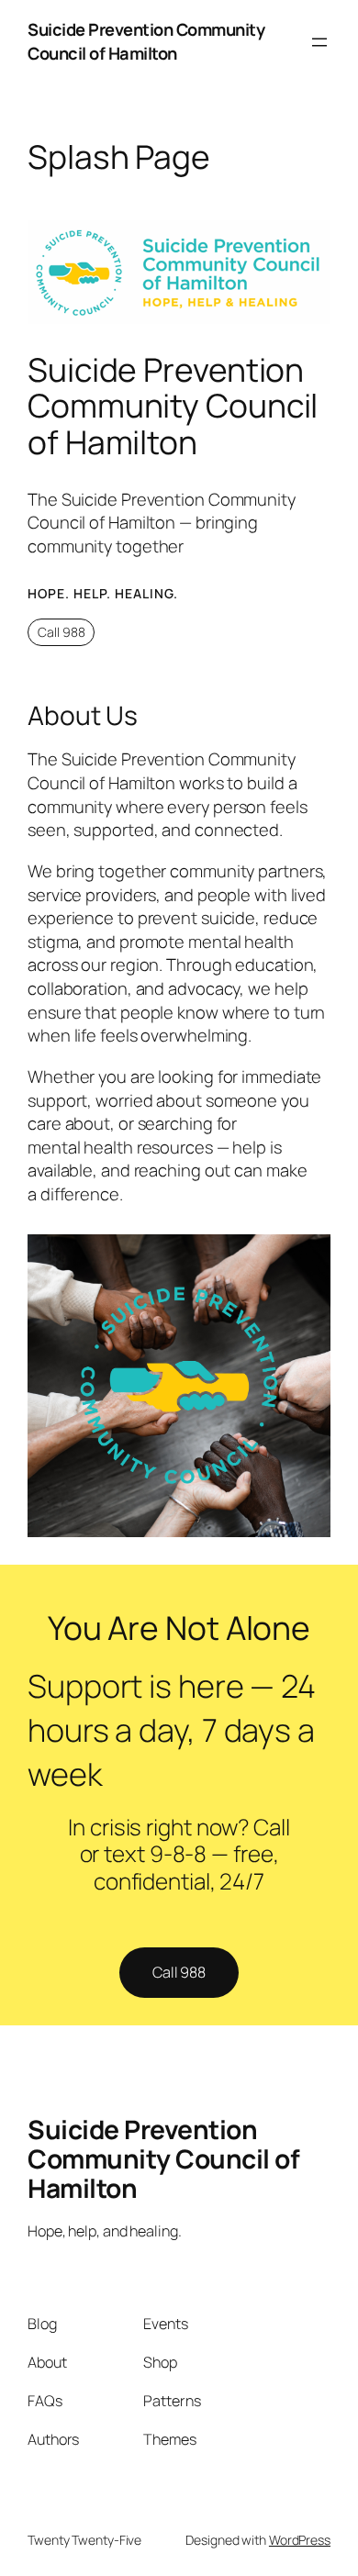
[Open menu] (319, 42)
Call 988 (62, 632)
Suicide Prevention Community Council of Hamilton (146, 41)
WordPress (300, 2540)
